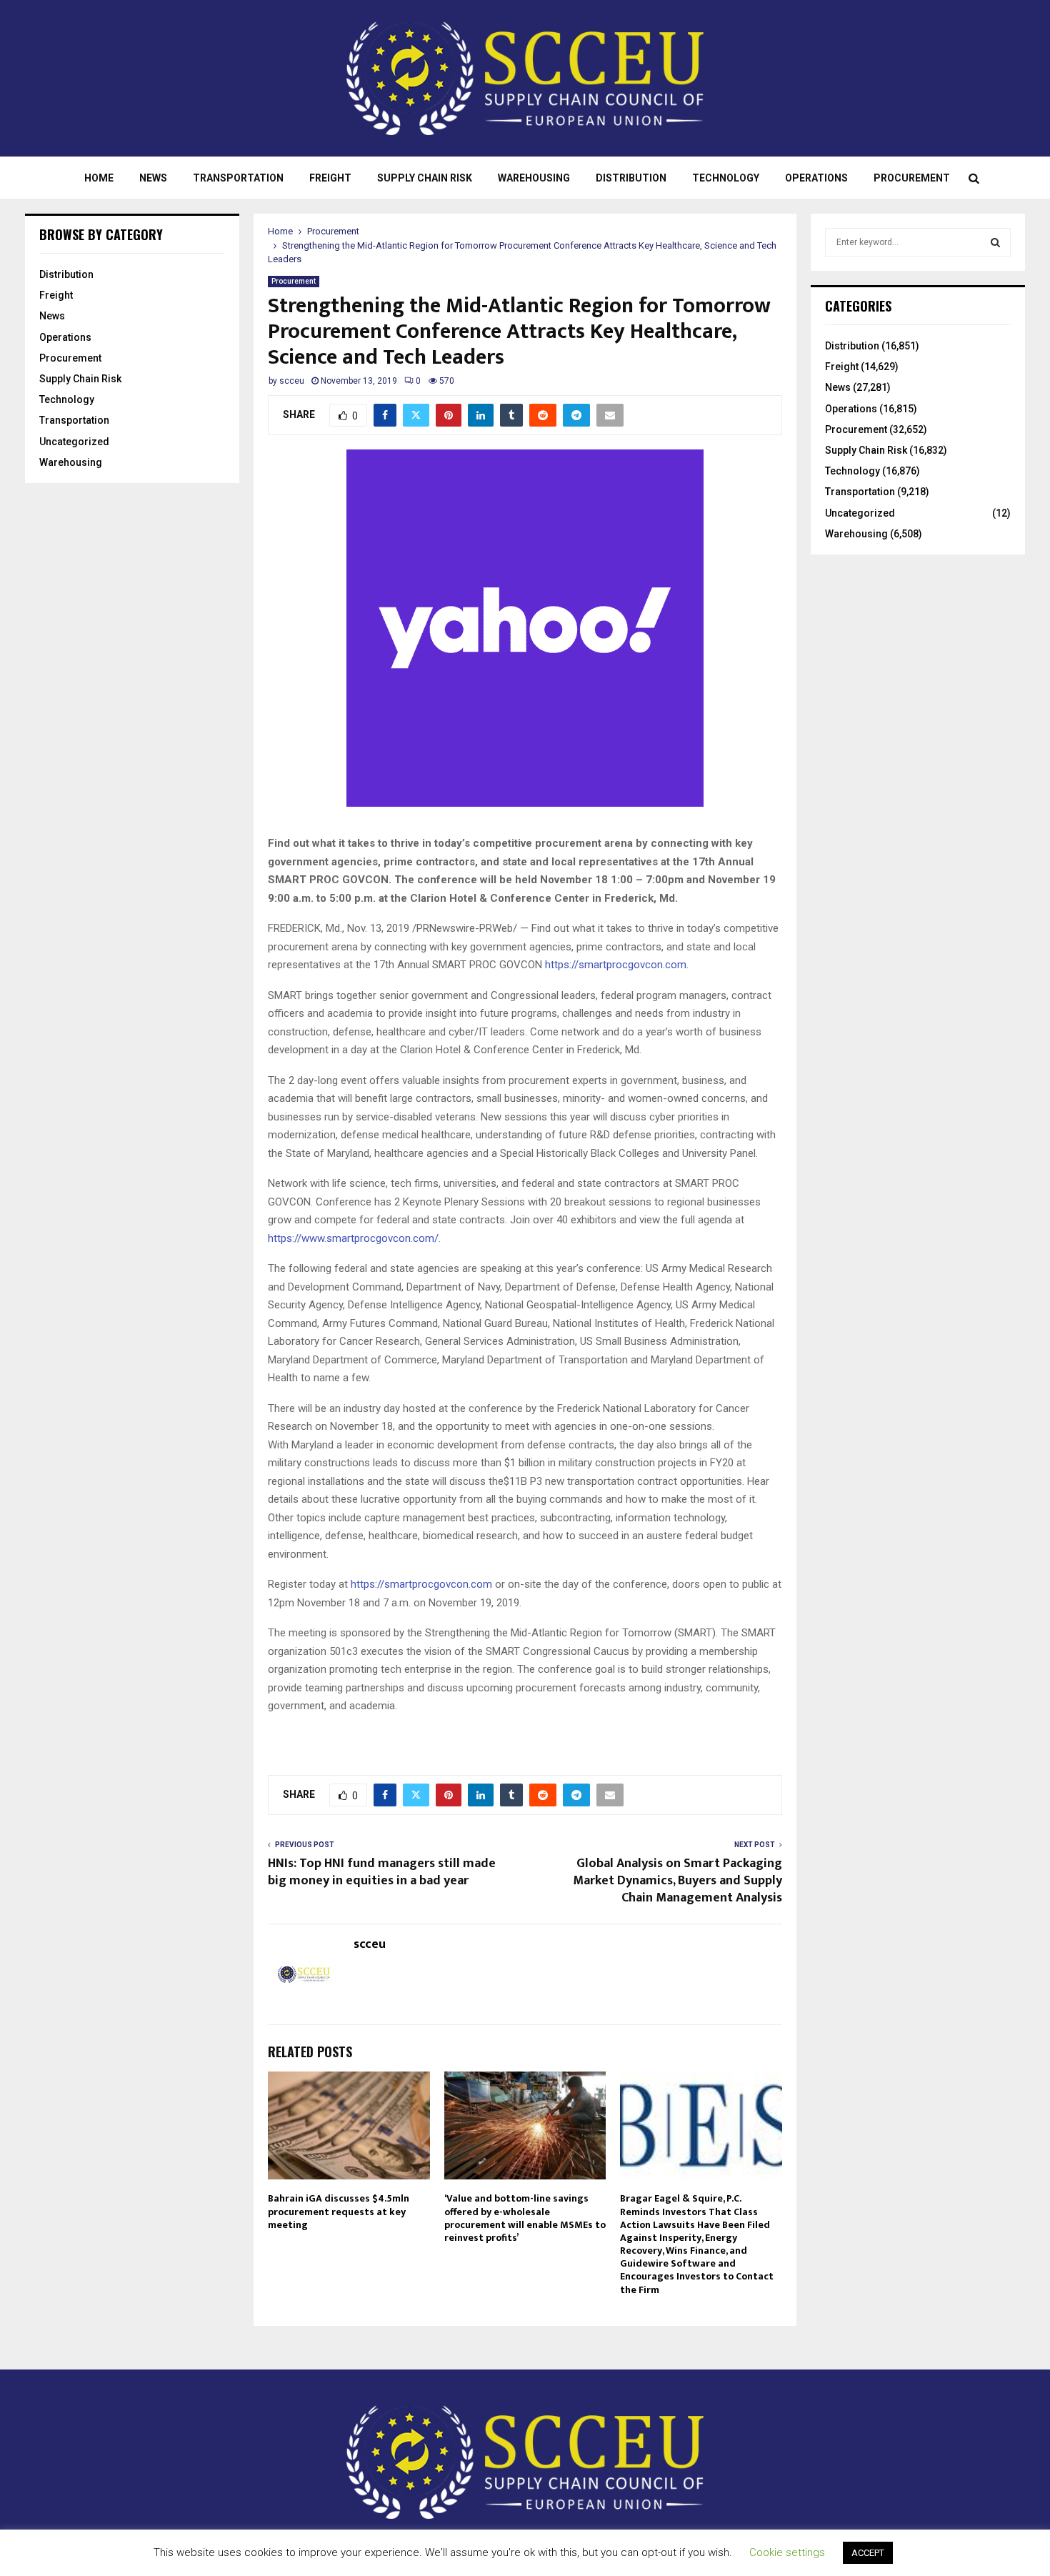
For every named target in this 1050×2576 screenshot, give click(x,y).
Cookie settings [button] (787, 2552)
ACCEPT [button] (868, 2553)
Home (99, 178)
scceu (292, 381)
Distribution (631, 178)
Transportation (238, 178)
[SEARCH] (995, 242)
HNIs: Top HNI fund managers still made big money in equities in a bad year (382, 1872)
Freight (330, 178)
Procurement (912, 178)
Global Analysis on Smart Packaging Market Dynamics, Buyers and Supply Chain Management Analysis (677, 1881)
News (153, 178)
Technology (726, 178)
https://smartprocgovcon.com (616, 965)
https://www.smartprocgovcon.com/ (353, 1238)
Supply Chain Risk (425, 178)
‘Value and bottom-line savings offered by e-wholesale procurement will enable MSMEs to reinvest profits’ (525, 2218)
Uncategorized (74, 442)
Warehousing (534, 178)
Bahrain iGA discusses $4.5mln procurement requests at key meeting (339, 2211)
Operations (816, 178)
